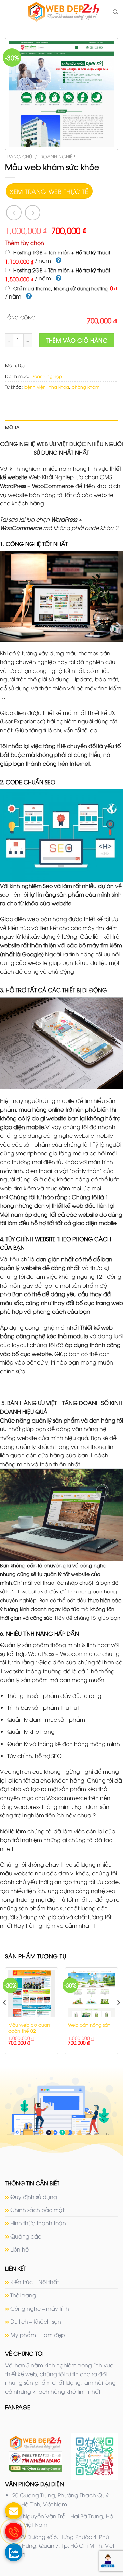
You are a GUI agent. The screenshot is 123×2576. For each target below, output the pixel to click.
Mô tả (12, 427)
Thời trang (23, 2295)
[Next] (118, 2016)
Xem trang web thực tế (49, 191)
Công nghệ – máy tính (40, 2308)
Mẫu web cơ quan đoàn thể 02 (29, 2028)
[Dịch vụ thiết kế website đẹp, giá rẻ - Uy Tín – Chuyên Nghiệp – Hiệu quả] (63, 12)
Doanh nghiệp (57, 156)
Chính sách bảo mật (37, 2210)
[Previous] (5, 2016)
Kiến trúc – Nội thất (35, 2282)
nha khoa (59, 387)
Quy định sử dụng (34, 2197)
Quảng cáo (26, 2236)
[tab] (61, 427)
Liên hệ (19, 2249)
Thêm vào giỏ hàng (77, 340)
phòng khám (86, 387)
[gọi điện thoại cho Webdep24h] (14, 2531)
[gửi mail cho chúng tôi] (14, 2511)
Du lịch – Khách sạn (36, 2321)
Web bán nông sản (89, 2025)
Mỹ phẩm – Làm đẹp (38, 2335)
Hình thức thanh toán (38, 2223)
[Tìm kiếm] (115, 12)
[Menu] (9, 12)
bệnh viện (35, 387)
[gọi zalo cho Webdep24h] (14, 2552)
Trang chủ (19, 156)
